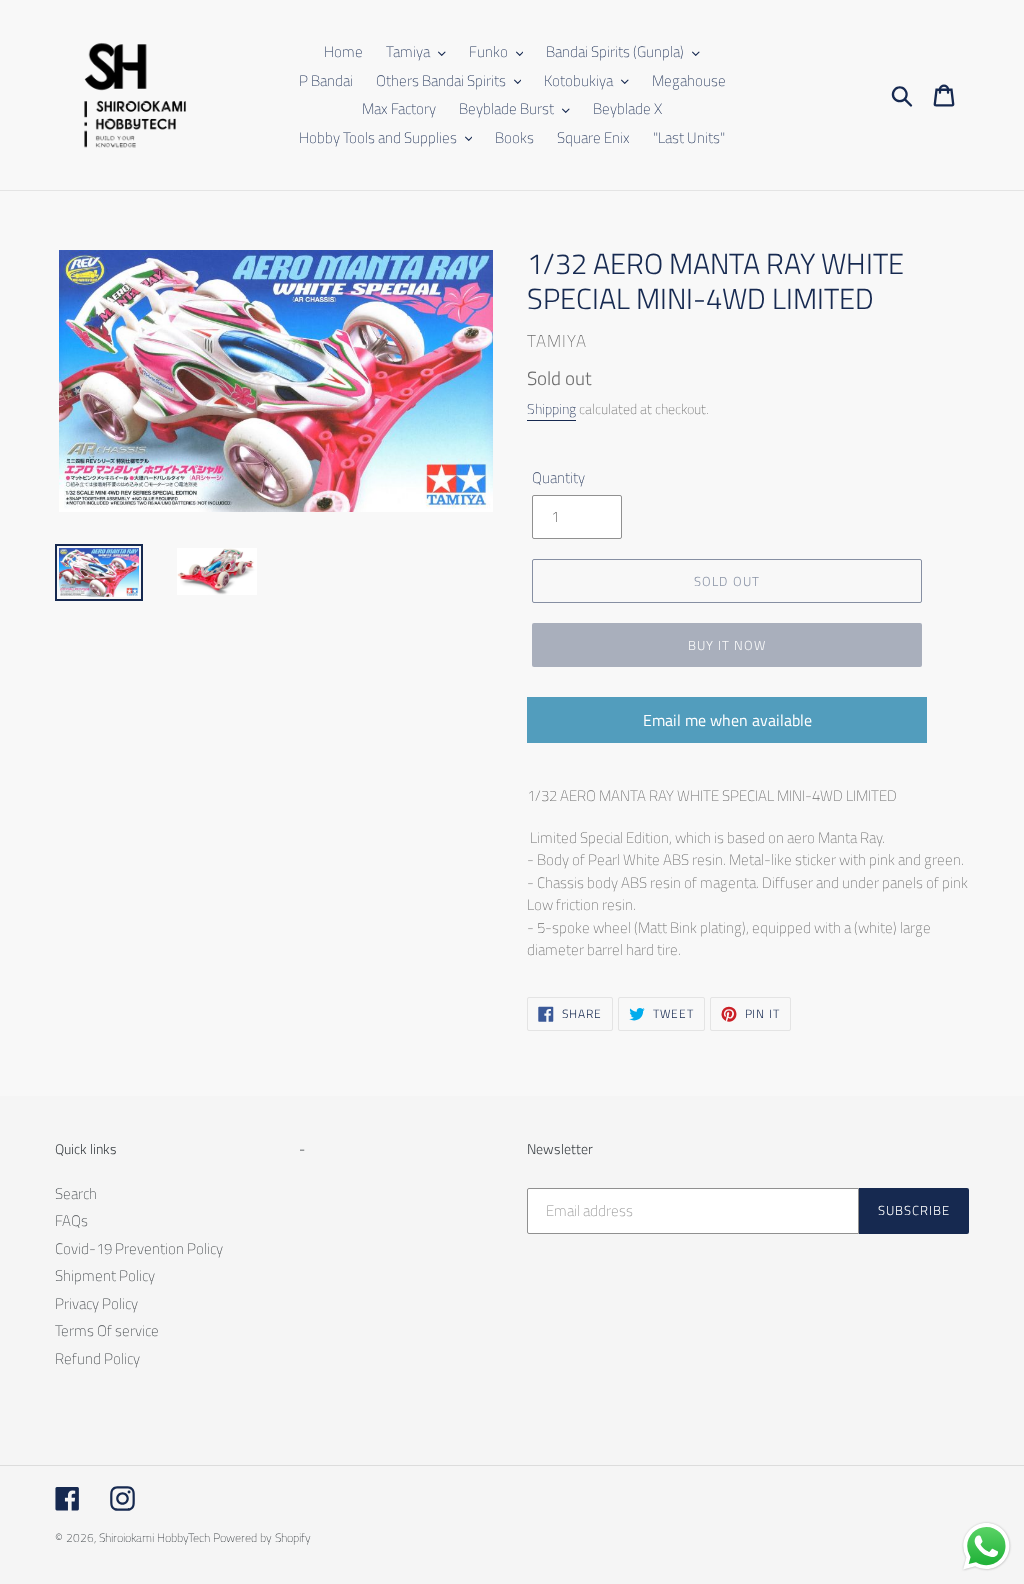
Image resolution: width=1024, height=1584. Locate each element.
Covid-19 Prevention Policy (139, 1248)
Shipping (551, 408)
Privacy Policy (96, 1303)
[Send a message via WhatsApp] (986, 1546)
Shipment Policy (105, 1275)
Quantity (558, 478)
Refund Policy (97, 1358)
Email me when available (727, 720)
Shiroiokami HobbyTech (154, 1537)
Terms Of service (107, 1330)
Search (76, 1193)
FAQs (71, 1220)
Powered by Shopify (262, 1537)
